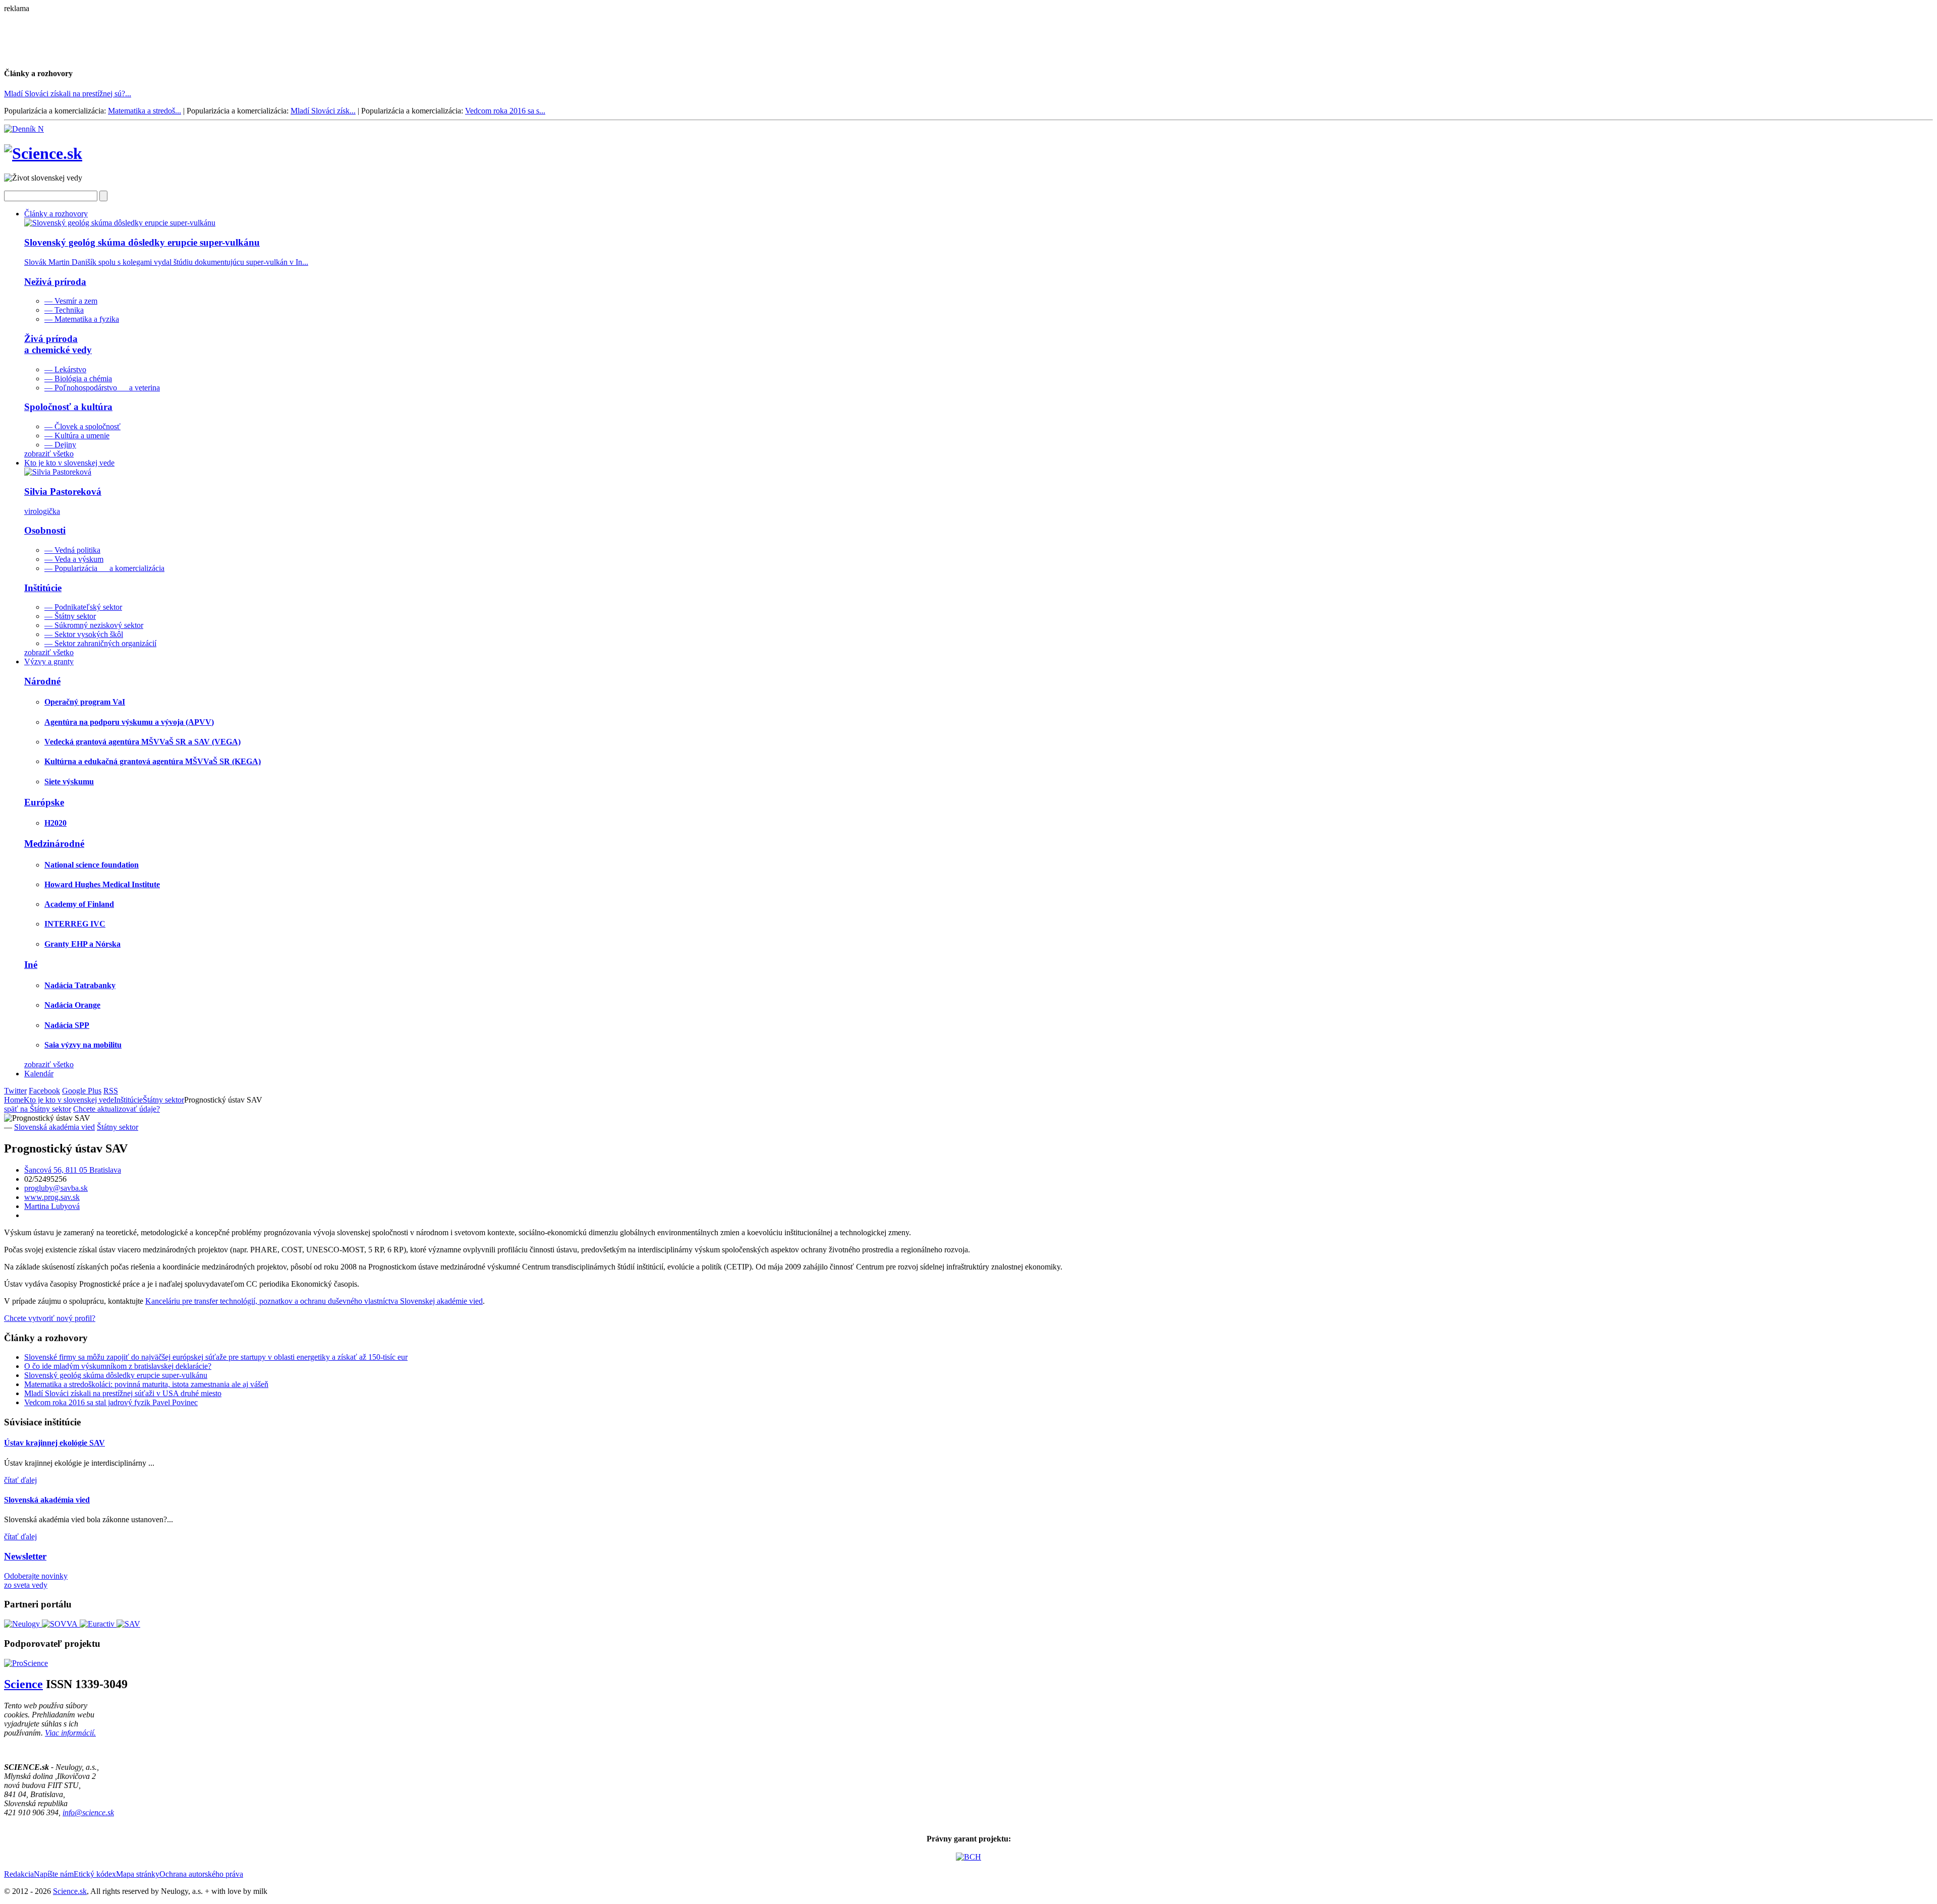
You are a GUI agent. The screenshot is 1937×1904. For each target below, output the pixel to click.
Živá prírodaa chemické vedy (58, 344)
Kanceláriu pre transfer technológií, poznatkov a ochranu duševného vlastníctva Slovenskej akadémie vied (314, 1301)
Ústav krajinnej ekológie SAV (54, 1443)
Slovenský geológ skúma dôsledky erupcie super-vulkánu (116, 1375)
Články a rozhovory (56, 214)
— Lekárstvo (65, 369)
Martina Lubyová (52, 1206)
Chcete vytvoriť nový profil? (50, 1318)
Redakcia (19, 1874)
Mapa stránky (138, 1874)
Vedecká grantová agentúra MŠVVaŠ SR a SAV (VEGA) (143, 742)
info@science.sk (88, 1812)
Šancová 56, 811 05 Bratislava (73, 1170)
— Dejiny (60, 445)
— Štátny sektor (70, 616)
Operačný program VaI (85, 702)
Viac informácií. (70, 1733)
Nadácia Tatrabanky (80, 985)
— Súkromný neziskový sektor (94, 625)
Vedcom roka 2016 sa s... (505, 111)
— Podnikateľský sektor (83, 607)
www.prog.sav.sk (52, 1197)
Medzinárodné (54, 844)
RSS (111, 1091)
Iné (31, 965)
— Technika (64, 310)
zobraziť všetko (49, 454)
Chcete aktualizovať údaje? (117, 1109)
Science (23, 1684)
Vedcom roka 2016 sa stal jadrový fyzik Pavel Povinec (111, 1402)
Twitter (15, 1091)
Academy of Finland (79, 904)
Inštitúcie (43, 588)
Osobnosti (45, 530)
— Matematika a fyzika (82, 319)
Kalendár (39, 1074)
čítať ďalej (20, 1480)
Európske (44, 802)
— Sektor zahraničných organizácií (100, 643)
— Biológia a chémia (78, 379)
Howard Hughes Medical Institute (102, 884)
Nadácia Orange (72, 1005)
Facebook (44, 1091)
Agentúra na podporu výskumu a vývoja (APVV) (129, 722)
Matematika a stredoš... (145, 111)
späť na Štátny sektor (38, 1109)
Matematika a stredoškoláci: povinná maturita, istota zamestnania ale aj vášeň (146, 1384)
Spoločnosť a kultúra (68, 407)
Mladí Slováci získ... (323, 111)
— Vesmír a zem (71, 301)
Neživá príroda (55, 282)
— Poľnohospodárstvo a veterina (102, 388)
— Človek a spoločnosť (82, 426)
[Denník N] (24, 129)
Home (14, 1100)
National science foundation (92, 865)
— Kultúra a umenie (77, 436)
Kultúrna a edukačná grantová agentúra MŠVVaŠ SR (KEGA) (153, 761)
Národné (42, 681)
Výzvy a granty (49, 661)
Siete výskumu (69, 782)
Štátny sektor (163, 1100)
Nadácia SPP (67, 1025)
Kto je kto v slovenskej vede (69, 463)
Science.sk (70, 1891)
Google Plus (82, 1091)
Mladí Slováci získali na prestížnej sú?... (68, 94)
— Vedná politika (72, 550)
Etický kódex (95, 1874)
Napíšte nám (54, 1874)
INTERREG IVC (75, 924)
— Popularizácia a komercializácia (104, 568)
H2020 (55, 823)
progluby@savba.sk (56, 1188)
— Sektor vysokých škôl (84, 634)
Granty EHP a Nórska (82, 944)
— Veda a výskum (74, 559)
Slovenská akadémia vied (54, 1127)
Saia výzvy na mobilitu (83, 1045)
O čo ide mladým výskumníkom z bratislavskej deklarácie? (118, 1366)
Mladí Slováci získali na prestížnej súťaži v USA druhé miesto (123, 1393)
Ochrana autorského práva (201, 1874)
